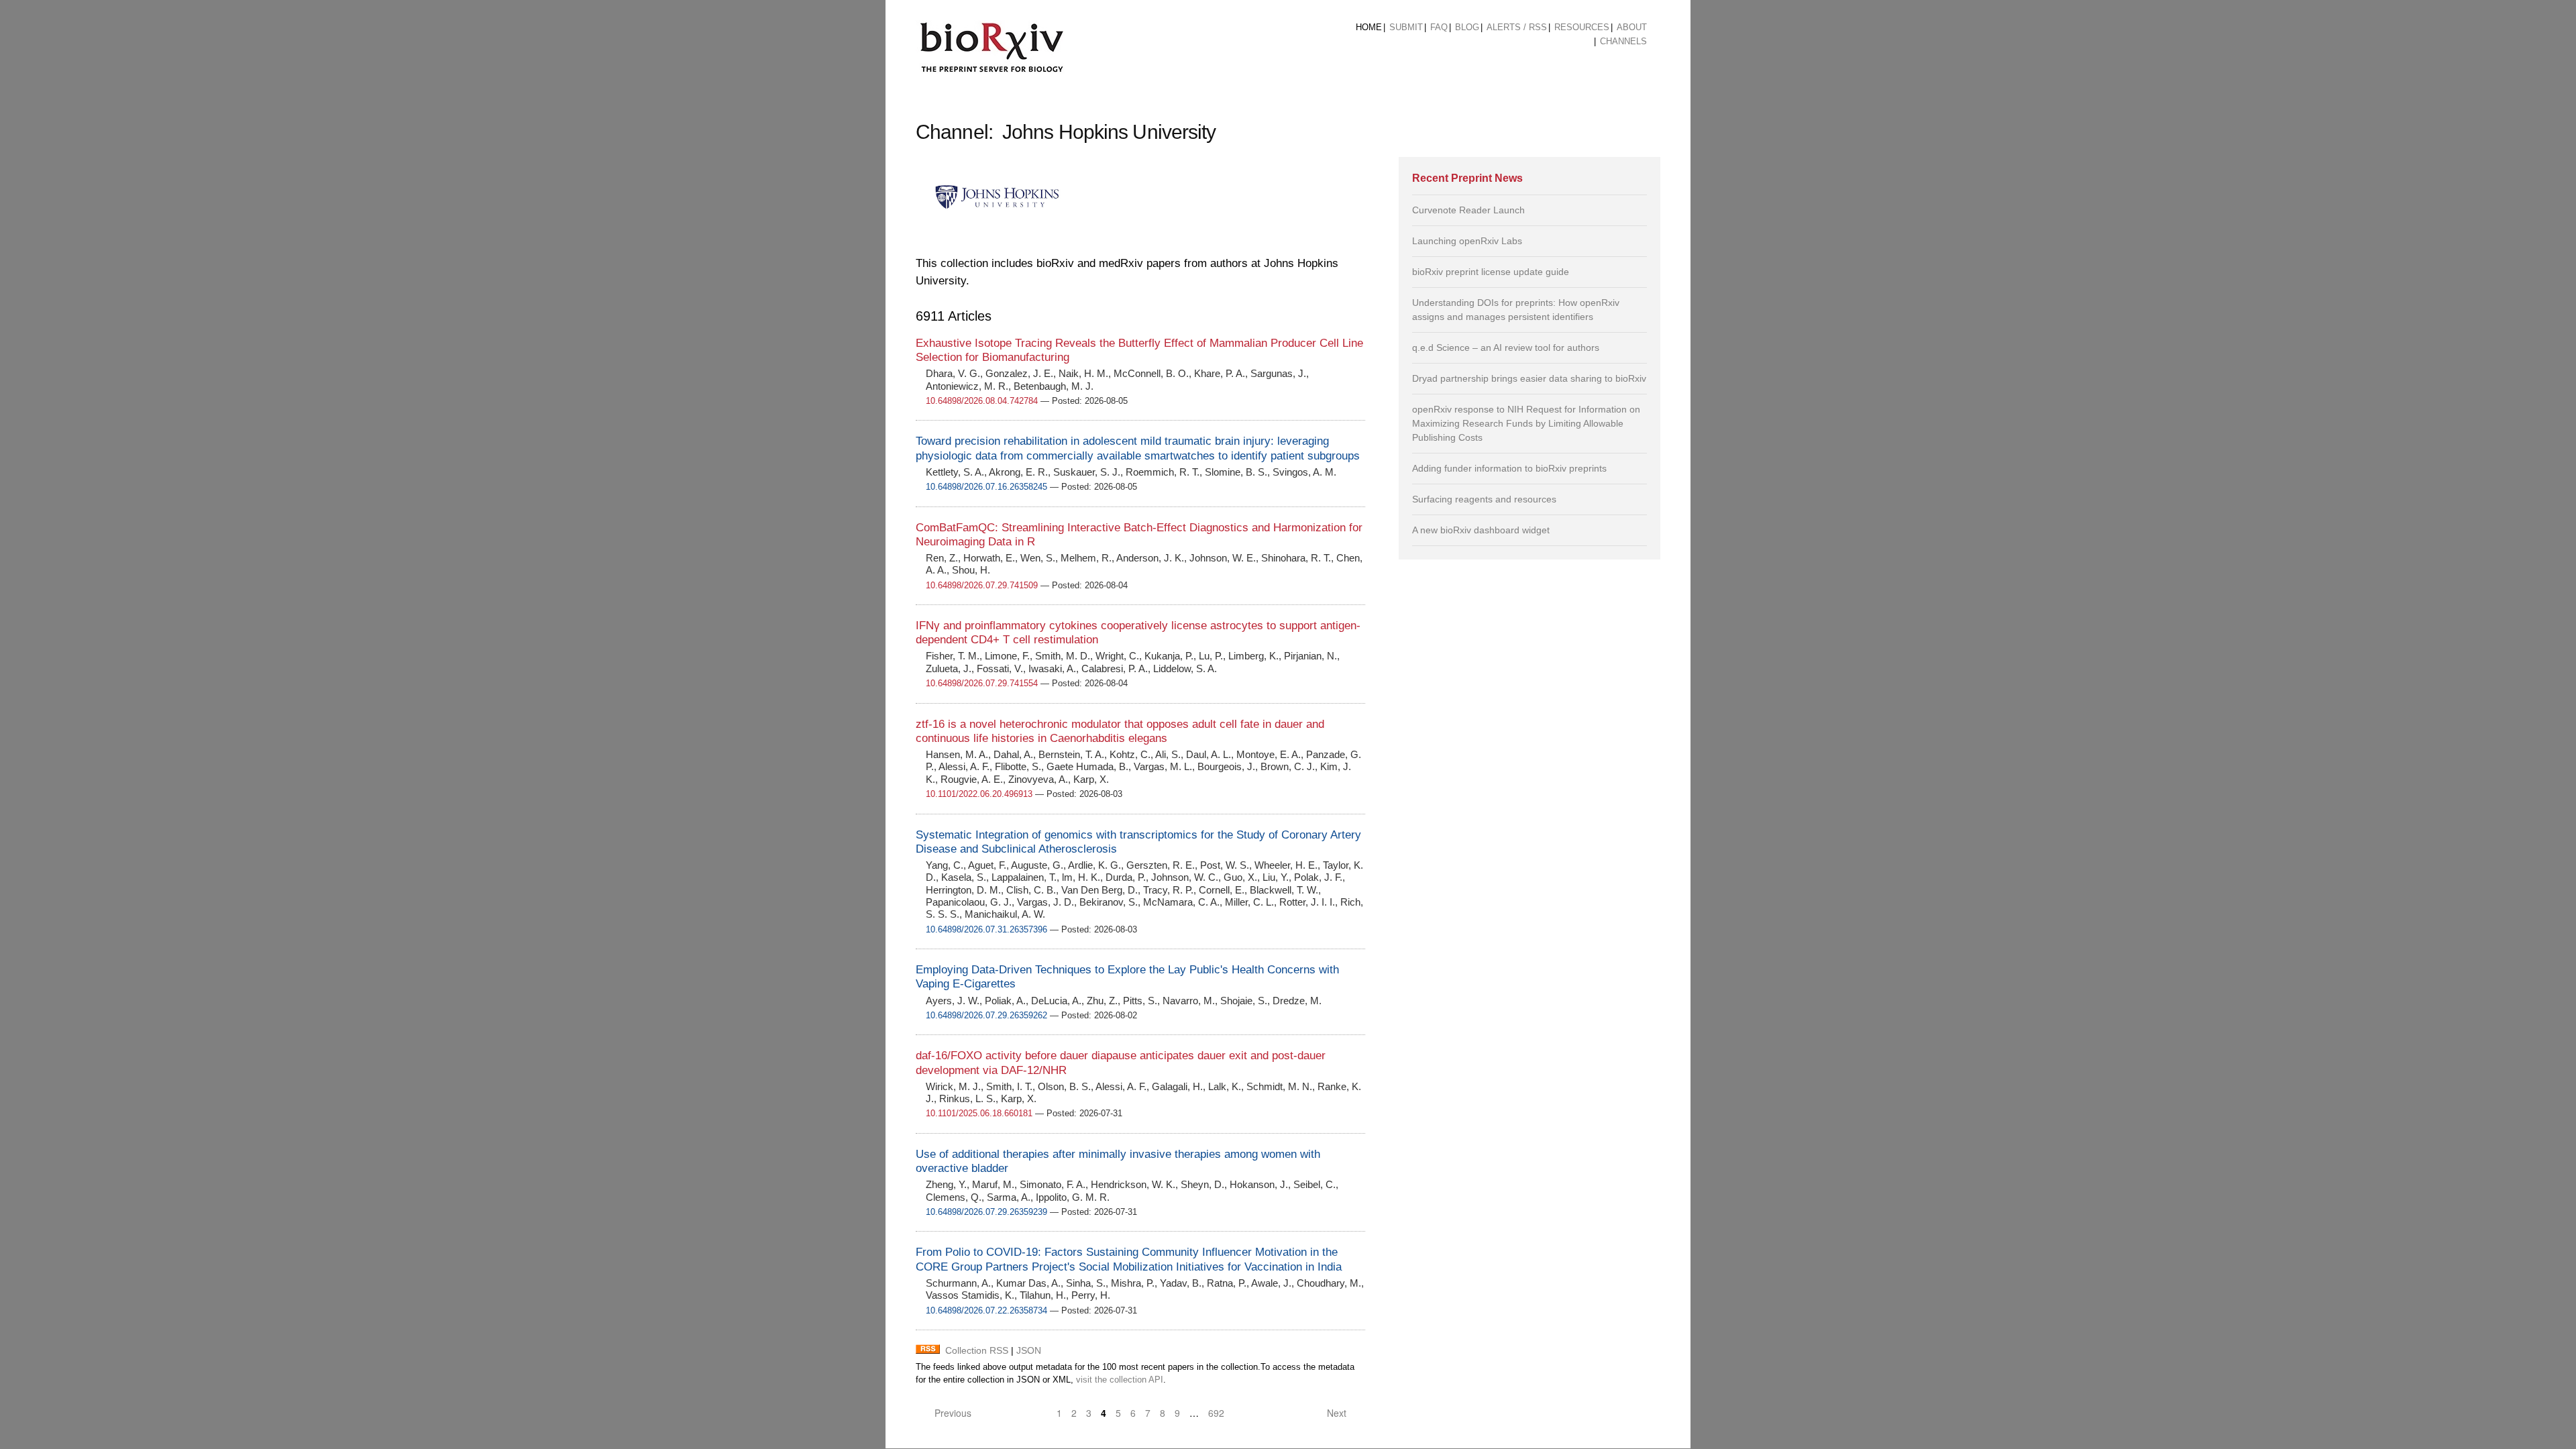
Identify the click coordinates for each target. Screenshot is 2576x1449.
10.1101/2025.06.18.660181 (979, 1113)
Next (1338, 1413)
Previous (952, 1413)
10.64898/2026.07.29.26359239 (986, 1212)
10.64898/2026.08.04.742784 (982, 401)
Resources (1582, 27)
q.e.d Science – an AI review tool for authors (1506, 347)
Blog (1467, 27)
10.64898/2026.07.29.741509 (982, 585)
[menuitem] (1369, 28)
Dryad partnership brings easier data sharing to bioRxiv (1529, 378)
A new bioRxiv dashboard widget (1481, 530)
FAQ (1439, 27)
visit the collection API (1120, 1380)
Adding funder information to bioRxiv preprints (1509, 468)
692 (1216, 1413)
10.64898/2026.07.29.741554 (982, 683)
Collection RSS (977, 1350)
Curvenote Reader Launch (1468, 210)
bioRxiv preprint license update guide (1491, 272)
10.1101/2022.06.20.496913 (979, 794)
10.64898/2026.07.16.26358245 (986, 487)
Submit (1406, 27)
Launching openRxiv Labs (1467, 241)
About (1632, 27)
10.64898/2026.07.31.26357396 (986, 929)
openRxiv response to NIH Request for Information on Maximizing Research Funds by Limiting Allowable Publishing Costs (1526, 423)
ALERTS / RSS (1517, 27)
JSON (1029, 1350)
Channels (1623, 41)
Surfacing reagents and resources (1484, 499)
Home (1369, 27)
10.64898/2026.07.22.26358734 (986, 1310)
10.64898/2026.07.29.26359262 (986, 1015)
